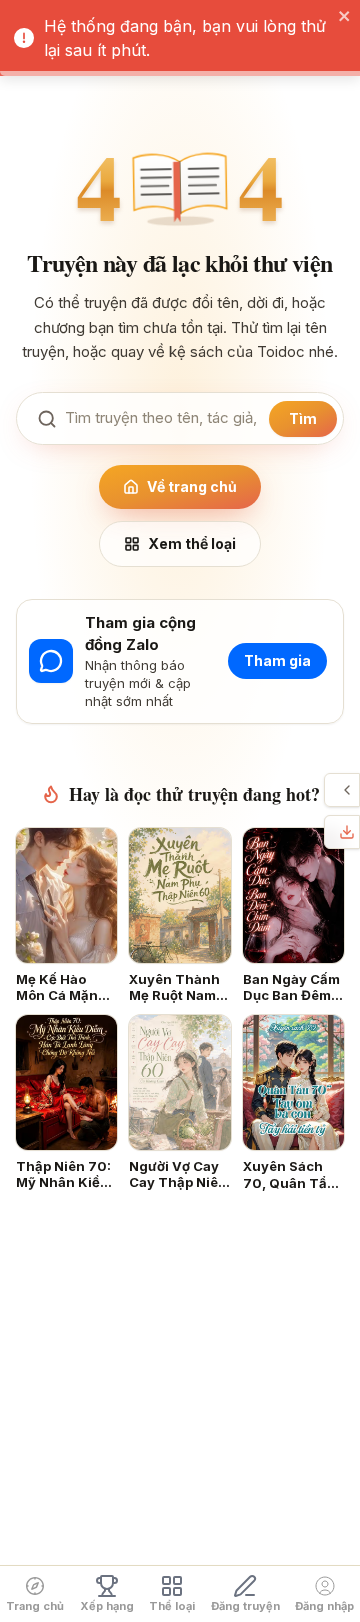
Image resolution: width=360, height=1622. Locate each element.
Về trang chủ (192, 486)
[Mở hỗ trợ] (347, 790)
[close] (345, 16)
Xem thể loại (192, 543)
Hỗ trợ (330, 790)
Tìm (303, 418)
